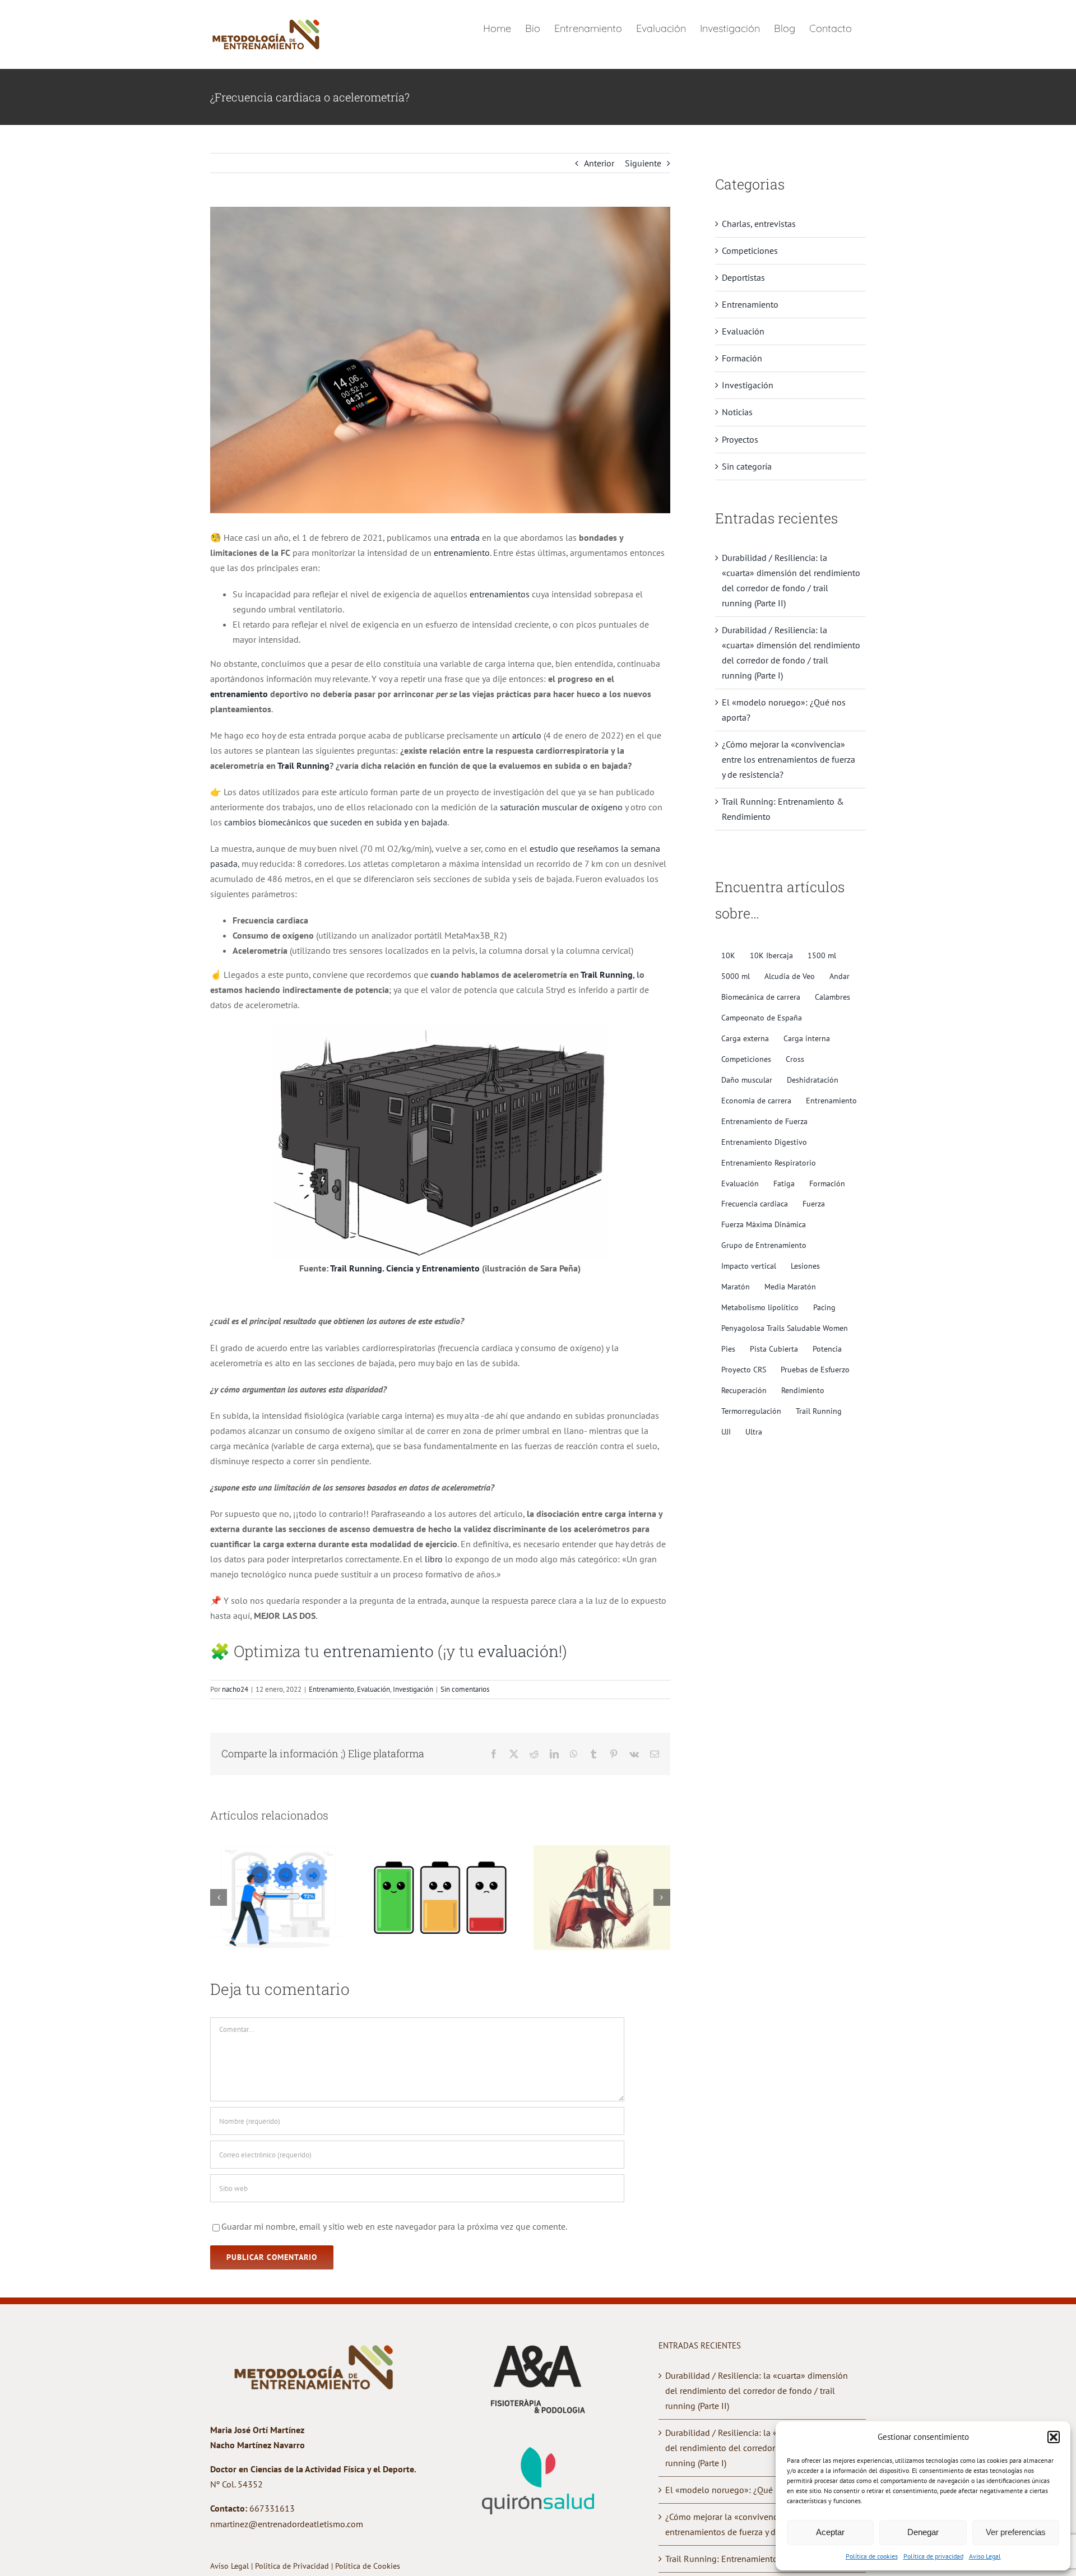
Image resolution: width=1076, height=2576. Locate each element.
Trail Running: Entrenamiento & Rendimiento (752, 2559)
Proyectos (740, 439)
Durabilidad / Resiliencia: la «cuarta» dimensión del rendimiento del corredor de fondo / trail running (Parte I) (757, 2448)
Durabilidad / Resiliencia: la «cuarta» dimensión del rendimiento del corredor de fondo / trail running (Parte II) (757, 2391)
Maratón (736, 1286)
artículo (527, 735)
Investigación (413, 1689)
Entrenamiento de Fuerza (764, 1121)
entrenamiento (462, 553)
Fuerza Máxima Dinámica (764, 1224)
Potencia (827, 1349)
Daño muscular (747, 1080)
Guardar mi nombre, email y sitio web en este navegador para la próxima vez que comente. (394, 2226)
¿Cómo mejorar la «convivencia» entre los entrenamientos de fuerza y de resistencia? (789, 759)
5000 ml (736, 976)
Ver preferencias (1016, 2532)
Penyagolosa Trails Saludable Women (785, 1328)
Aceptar (830, 2532)
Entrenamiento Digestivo (764, 1142)
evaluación (518, 1651)
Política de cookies (872, 2556)
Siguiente (643, 163)
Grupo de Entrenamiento (764, 1245)
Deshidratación (813, 1080)
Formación (742, 358)
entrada (465, 537)
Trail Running (303, 765)
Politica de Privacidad (293, 2566)
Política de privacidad (933, 2556)
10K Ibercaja (771, 955)
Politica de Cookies (368, 2566)
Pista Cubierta (774, 1349)
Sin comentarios (465, 1689)
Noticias (737, 412)
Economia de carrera (756, 1100)
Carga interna (807, 1038)
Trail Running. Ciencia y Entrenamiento (405, 1268)
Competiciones (750, 250)
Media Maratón (790, 1286)
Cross (795, 1059)
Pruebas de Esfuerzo (815, 1369)
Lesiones (805, 1266)
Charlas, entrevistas (759, 224)
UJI (726, 1431)
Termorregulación (751, 1411)
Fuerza (814, 1203)
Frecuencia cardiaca (755, 1203)
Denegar (923, 2532)
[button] (1054, 2437)
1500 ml (822, 955)
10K (728, 955)
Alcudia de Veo (790, 976)
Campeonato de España (762, 1017)
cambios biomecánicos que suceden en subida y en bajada (336, 822)
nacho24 (235, 1689)
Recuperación (744, 1390)
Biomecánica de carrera (761, 997)
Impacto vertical (749, 1266)
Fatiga (784, 1183)
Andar (840, 976)
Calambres (832, 997)
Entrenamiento (331, 1689)
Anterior (599, 163)
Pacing (824, 1307)
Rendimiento (803, 1390)
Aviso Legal (985, 2556)
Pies (728, 1349)
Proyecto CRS (744, 1369)
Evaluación (374, 1689)
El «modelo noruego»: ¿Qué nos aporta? (743, 2490)
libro (434, 1559)
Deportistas (743, 277)
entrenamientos (500, 594)
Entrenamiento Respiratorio (769, 1162)
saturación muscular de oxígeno (561, 807)
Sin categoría (747, 466)
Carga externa (745, 1038)
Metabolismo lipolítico (760, 1307)
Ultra (754, 1431)
